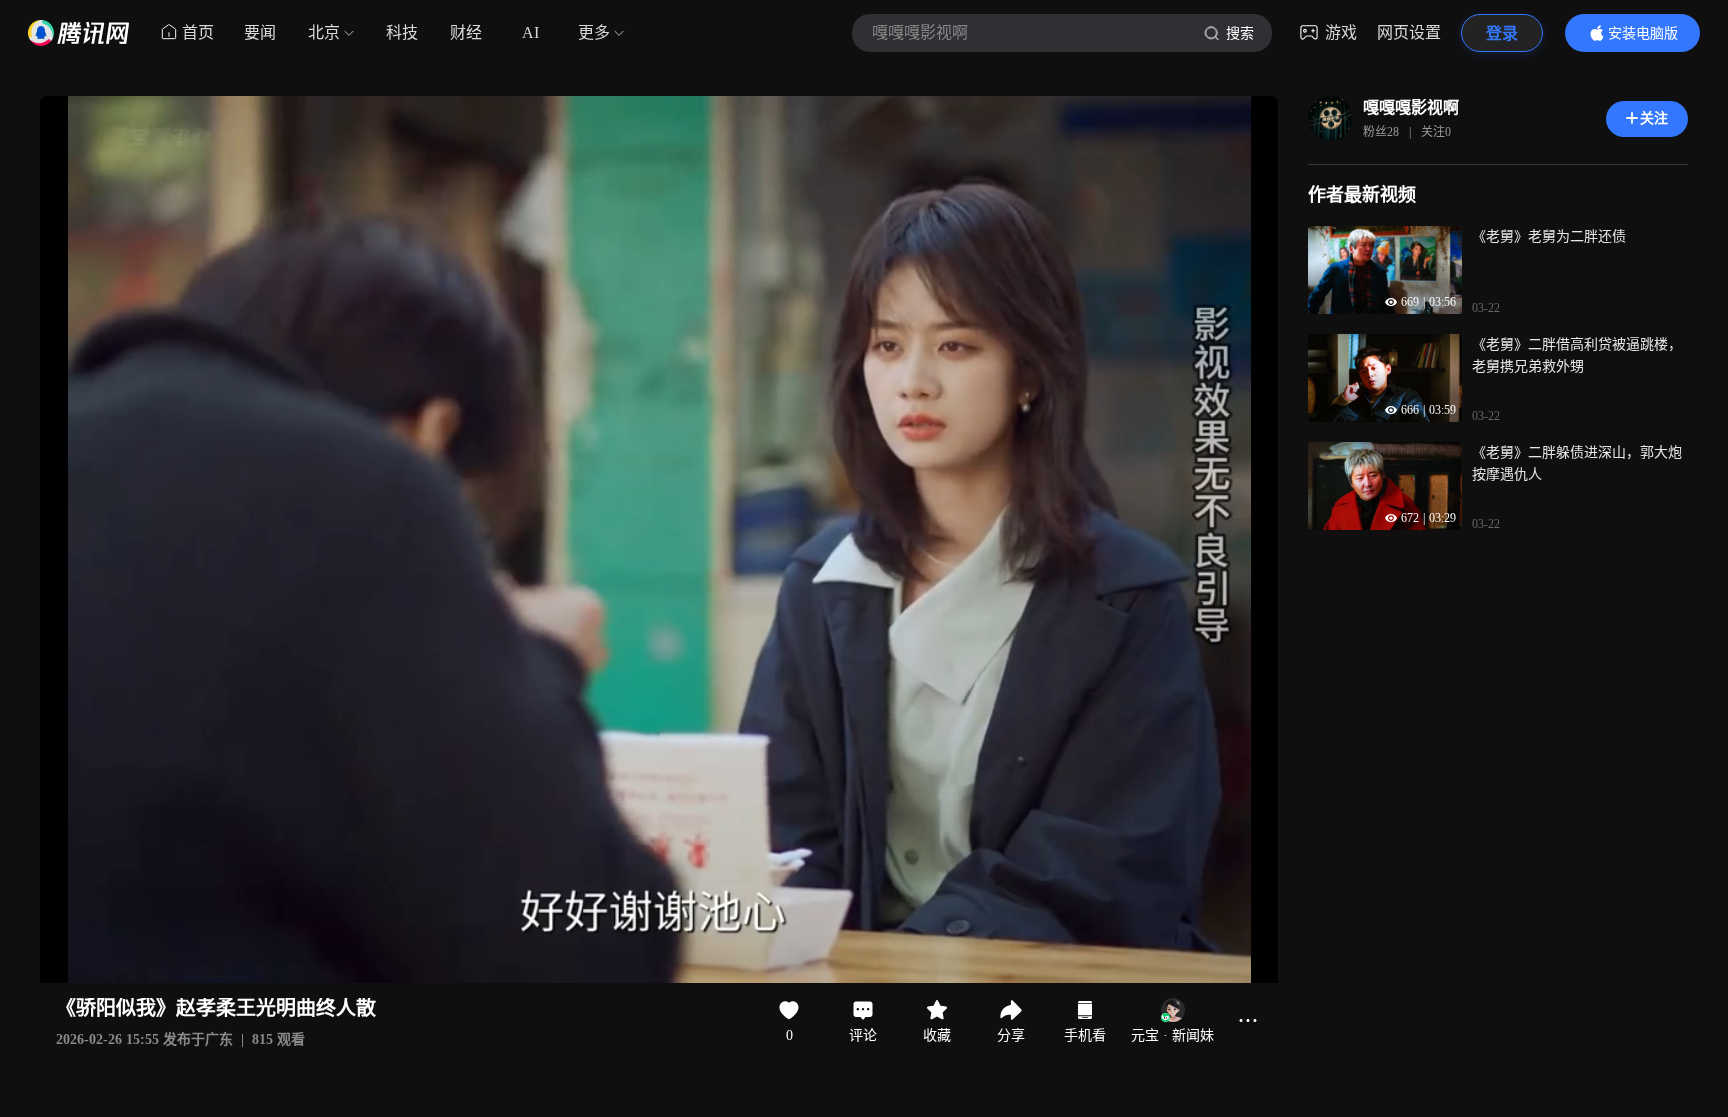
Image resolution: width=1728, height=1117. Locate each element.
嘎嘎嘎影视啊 (1411, 107)
